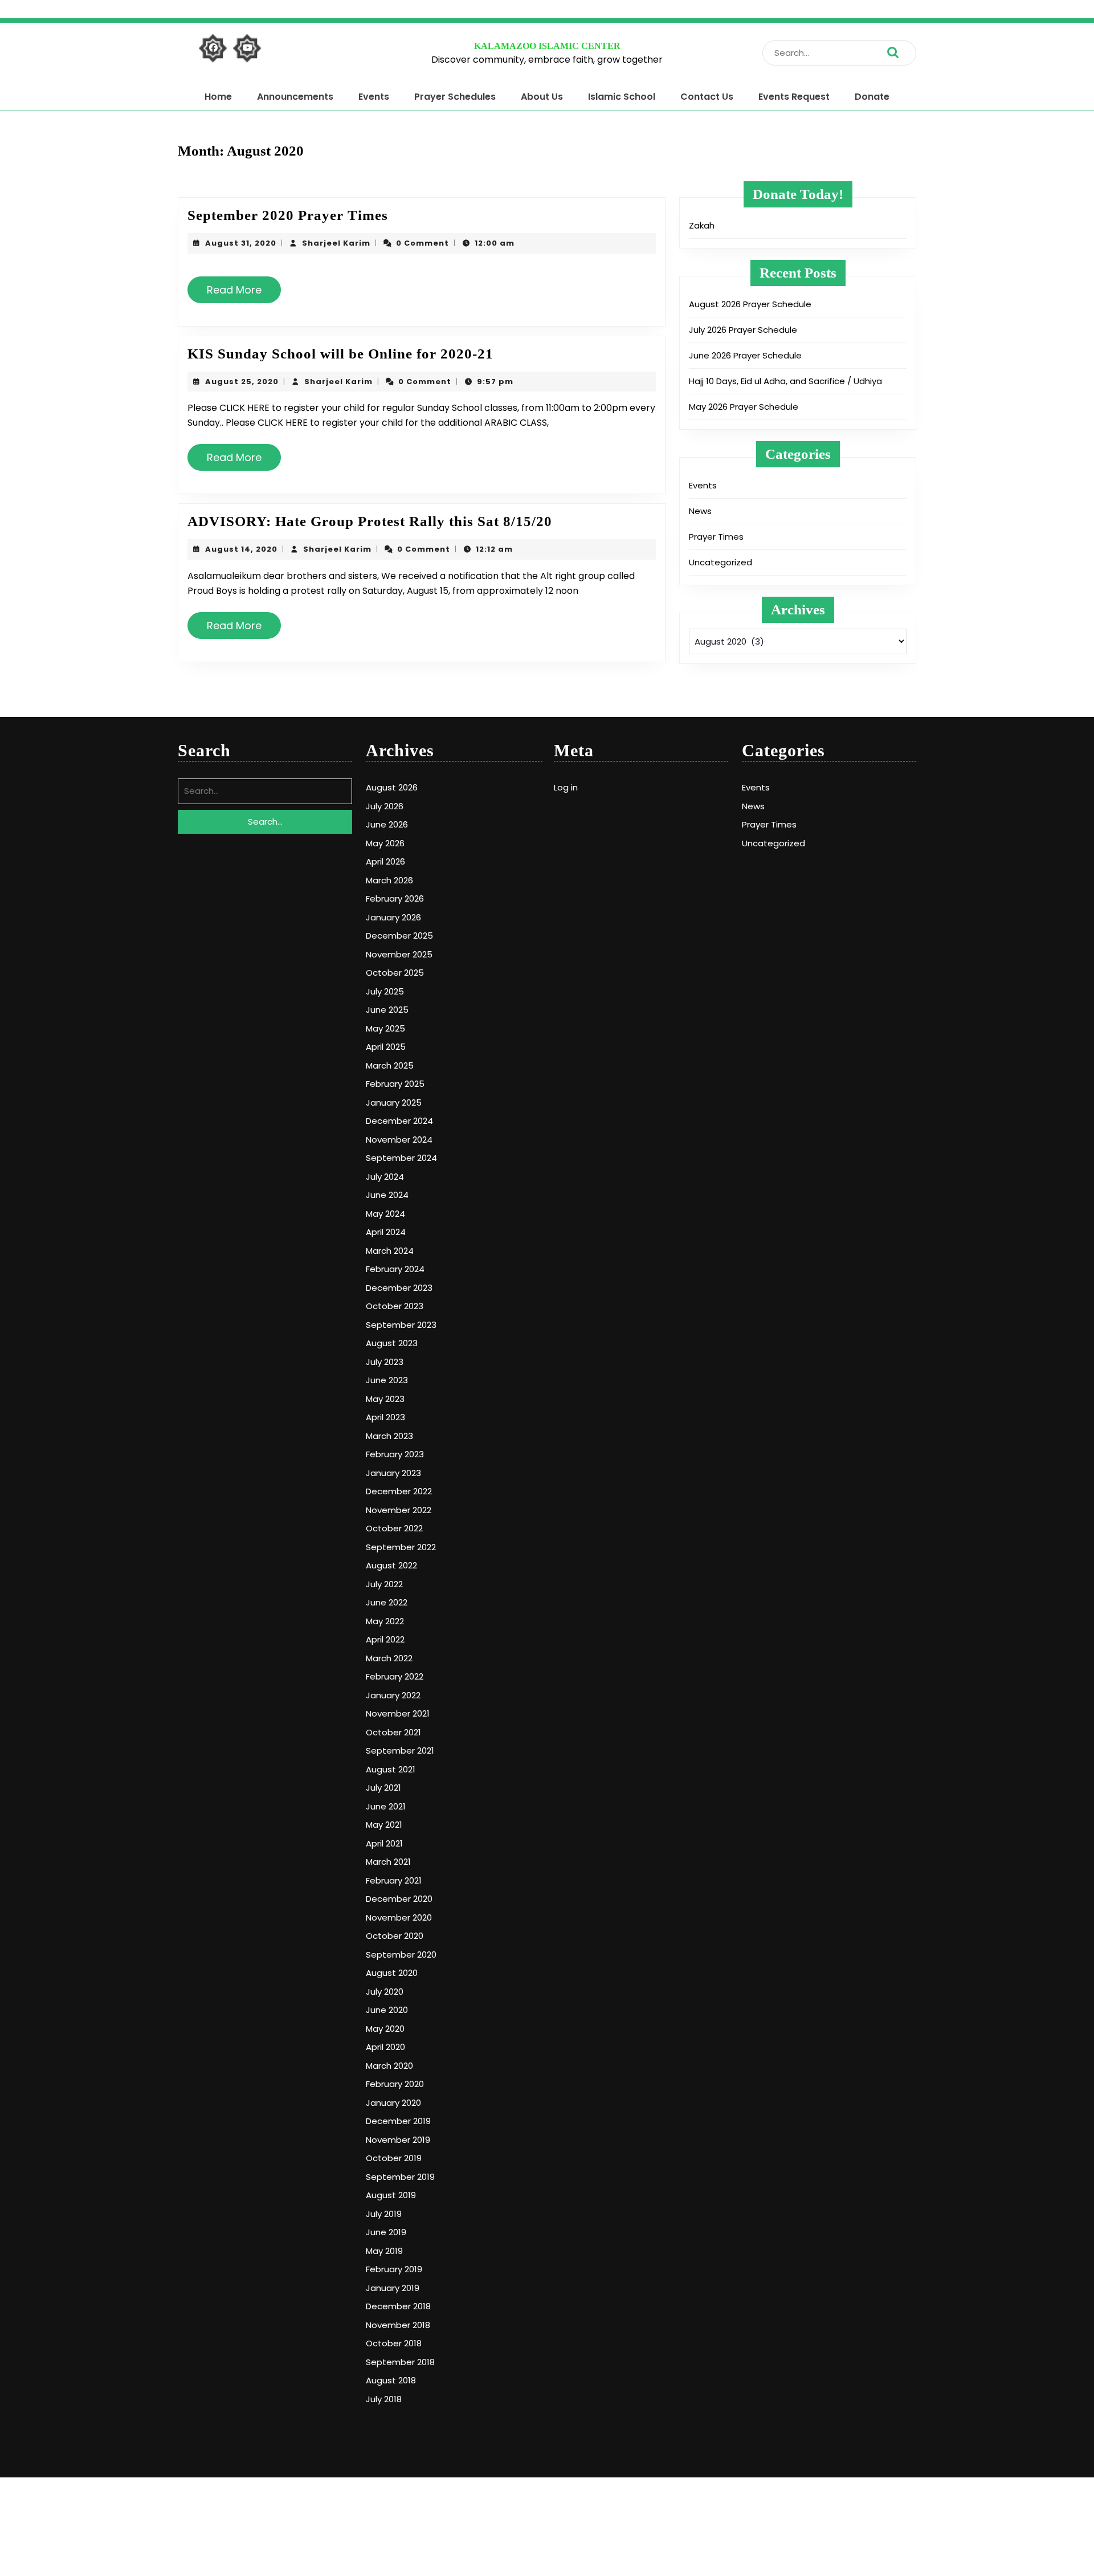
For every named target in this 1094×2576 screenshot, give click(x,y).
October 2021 (393, 1732)
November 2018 (398, 2325)
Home (218, 97)
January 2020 (393, 2103)
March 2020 (389, 2066)
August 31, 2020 (241, 243)
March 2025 (390, 1065)
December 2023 (399, 1288)
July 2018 (384, 2399)
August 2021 (391, 1769)
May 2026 (385, 843)
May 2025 (385, 1028)
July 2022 (384, 1584)
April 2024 (386, 1232)
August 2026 (392, 787)
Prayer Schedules (455, 97)
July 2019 (384, 2214)
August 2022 (391, 1565)
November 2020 (399, 1917)
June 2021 (386, 1806)
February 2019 (394, 2269)
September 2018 (400, 2362)
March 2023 (389, 1436)
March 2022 (389, 1658)
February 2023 (395, 1454)
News (700, 511)
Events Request (794, 97)
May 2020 (385, 2029)
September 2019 (400, 2177)
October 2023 (395, 1306)
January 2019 (393, 2288)
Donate (872, 97)
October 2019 (394, 2158)
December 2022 (399, 1491)
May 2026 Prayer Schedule (744, 407)
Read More (239, 294)
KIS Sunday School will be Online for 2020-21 (340, 354)
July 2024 (385, 1177)
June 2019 (386, 2232)
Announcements (295, 97)
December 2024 (399, 1121)
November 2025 (399, 954)
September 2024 (401, 1158)
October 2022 (394, 1528)
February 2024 (395, 1269)
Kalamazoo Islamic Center (547, 46)
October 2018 (394, 2343)
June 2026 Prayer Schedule (745, 355)
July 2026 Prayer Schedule (743, 330)
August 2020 (392, 1973)
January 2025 (394, 1102)
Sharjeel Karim (336, 243)
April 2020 (385, 2047)
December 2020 (399, 1899)
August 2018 (391, 2380)
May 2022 (385, 1621)
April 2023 (385, 1417)
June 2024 (387, 1195)
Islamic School (622, 97)
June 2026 (387, 824)
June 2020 (387, 2010)
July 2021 (383, 1788)
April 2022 (385, 1639)
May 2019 (384, 2251)
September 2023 (401, 1325)
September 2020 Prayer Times (288, 215)
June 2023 (387, 1380)
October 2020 (395, 1936)
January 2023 (393, 1473)
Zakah (702, 225)
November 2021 (398, 1713)
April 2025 (386, 1047)
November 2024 (399, 1140)
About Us (542, 97)
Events (374, 97)
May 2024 (385, 1214)
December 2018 (398, 2306)
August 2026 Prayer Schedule (750, 304)
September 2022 (401, 1547)
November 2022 (399, 1510)
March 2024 (390, 1251)
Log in (566, 787)
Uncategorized (721, 562)
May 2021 (384, 1825)
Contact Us (707, 97)
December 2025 (399, 936)
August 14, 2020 (241, 549)
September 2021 (400, 1750)
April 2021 (384, 1843)
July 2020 (385, 1992)
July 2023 (385, 1362)
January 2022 (393, 1695)
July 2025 (385, 991)
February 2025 (395, 1084)
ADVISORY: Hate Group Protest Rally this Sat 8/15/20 (370, 521)
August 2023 (392, 1343)
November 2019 (398, 2140)
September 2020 (401, 1955)
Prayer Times (716, 537)
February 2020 (395, 2084)
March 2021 (388, 1862)
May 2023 (385, 1399)
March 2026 (389, 880)
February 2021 (394, 1880)
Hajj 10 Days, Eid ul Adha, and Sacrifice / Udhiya (785, 381)
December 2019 (398, 2121)
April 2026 (385, 861)
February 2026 (395, 898)
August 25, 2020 (242, 382)
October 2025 (395, 973)
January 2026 (393, 917)
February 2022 (395, 1676)
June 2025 (387, 1010)
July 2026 (385, 806)
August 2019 (391, 2195)
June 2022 (387, 1602)
